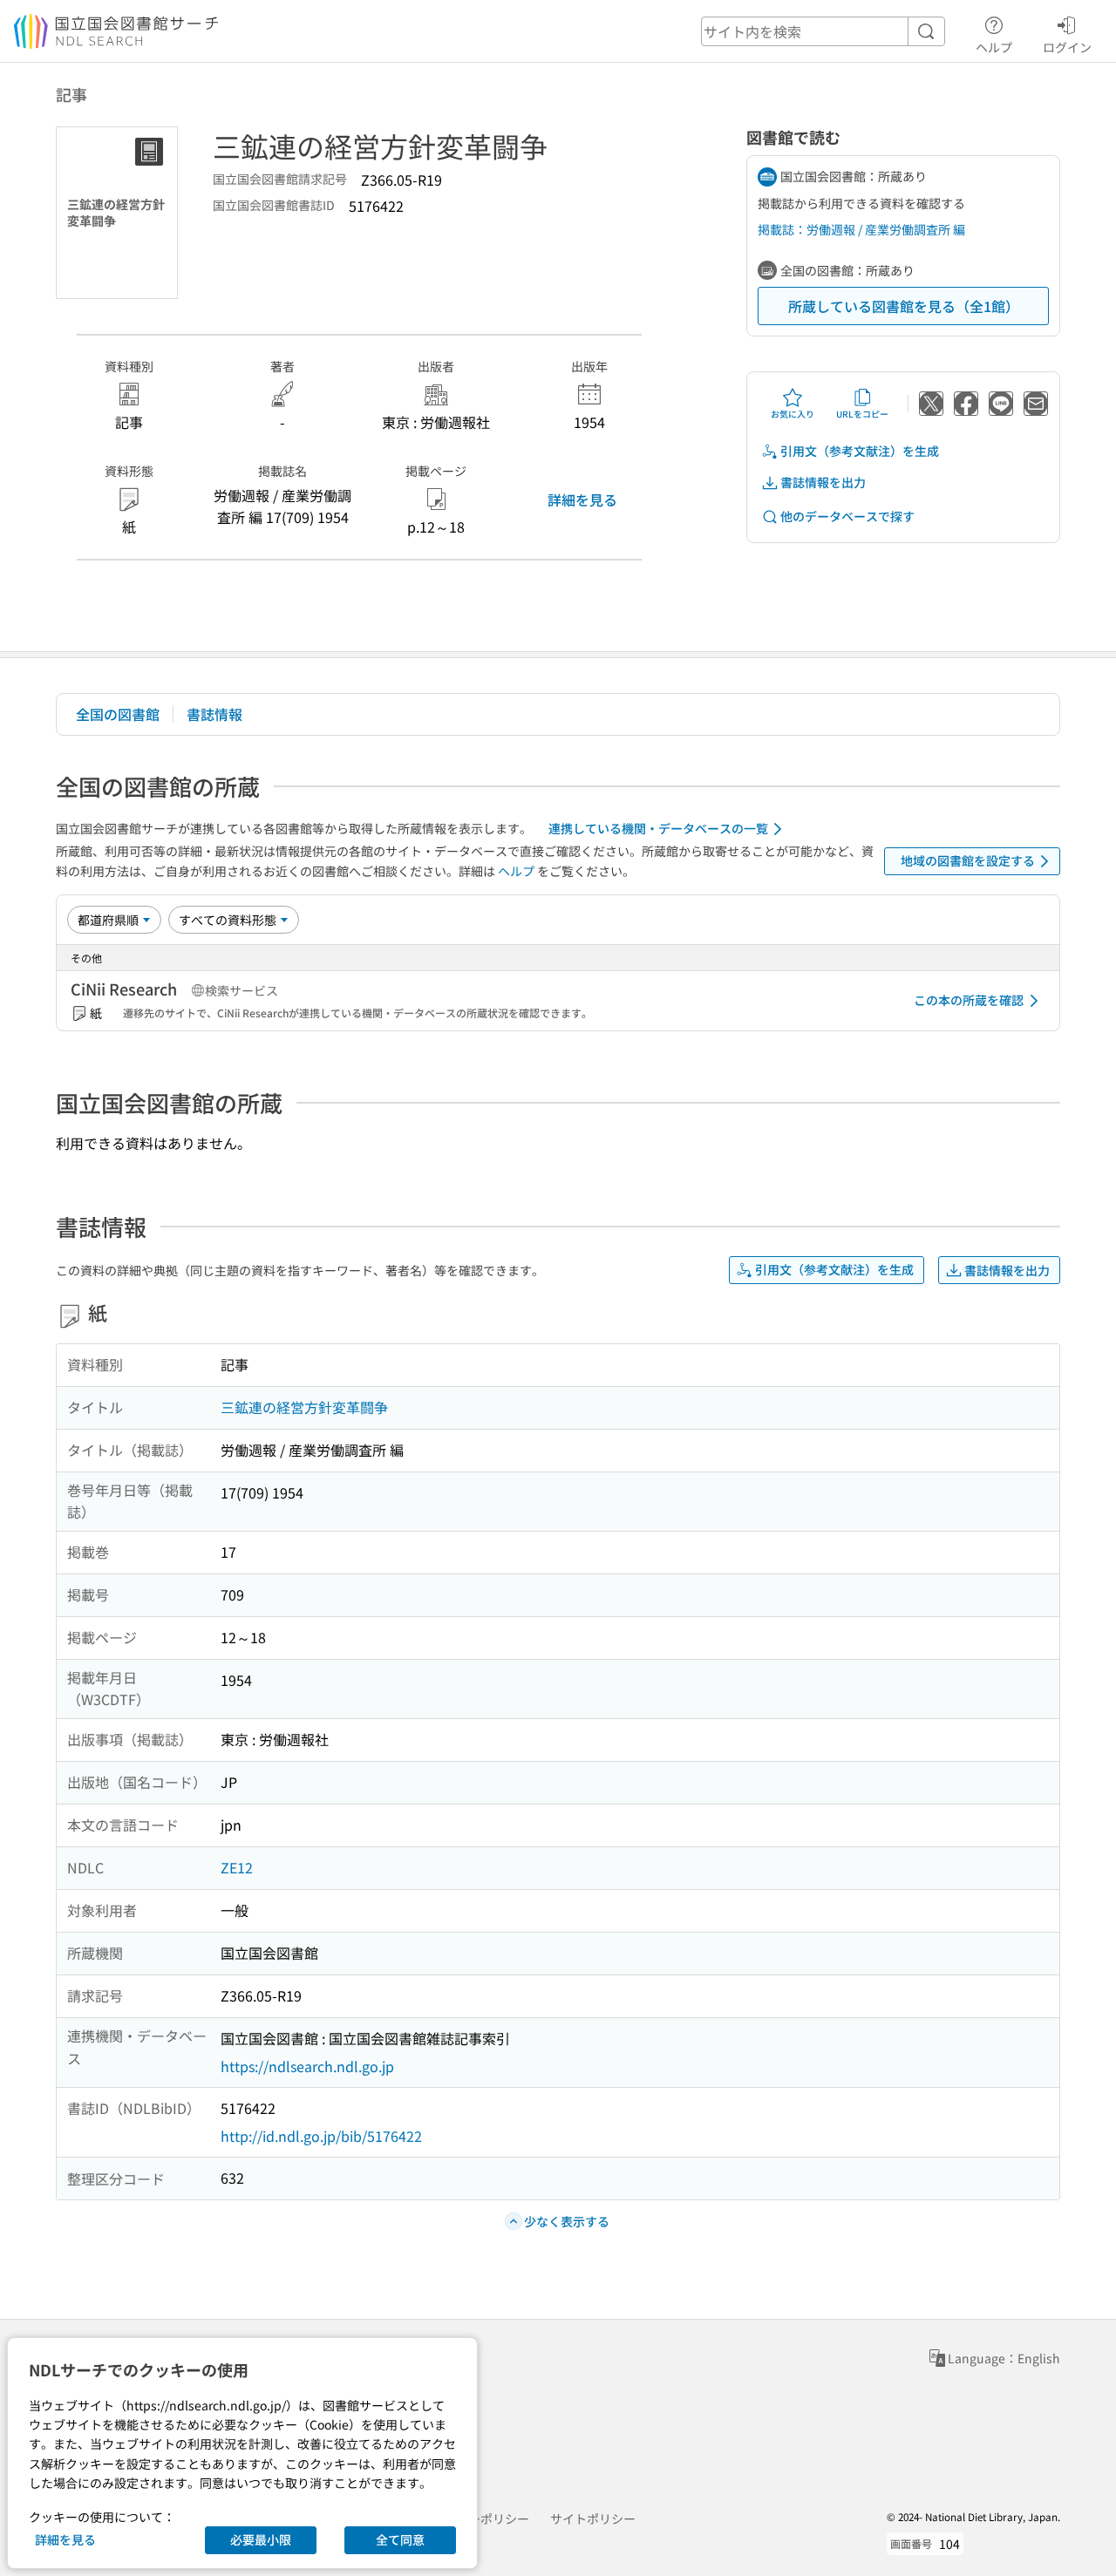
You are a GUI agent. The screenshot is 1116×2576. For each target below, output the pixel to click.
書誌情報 (214, 714)
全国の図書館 (118, 714)
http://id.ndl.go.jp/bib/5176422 (321, 2136)
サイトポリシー (593, 2518)
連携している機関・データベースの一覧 (658, 828)
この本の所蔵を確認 (969, 1000)
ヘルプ (994, 47)
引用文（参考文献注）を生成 (860, 451)
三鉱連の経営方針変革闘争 (304, 1407)
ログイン (1067, 47)
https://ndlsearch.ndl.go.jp (307, 2066)
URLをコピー (862, 414)
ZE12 (237, 1867)
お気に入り (793, 414)
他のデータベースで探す (847, 516)
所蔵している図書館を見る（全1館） (904, 306)
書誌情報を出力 (823, 482)
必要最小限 (261, 2539)
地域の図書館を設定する (968, 860)
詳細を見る (582, 500)
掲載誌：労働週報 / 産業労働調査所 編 (861, 229)
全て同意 (400, 2539)
